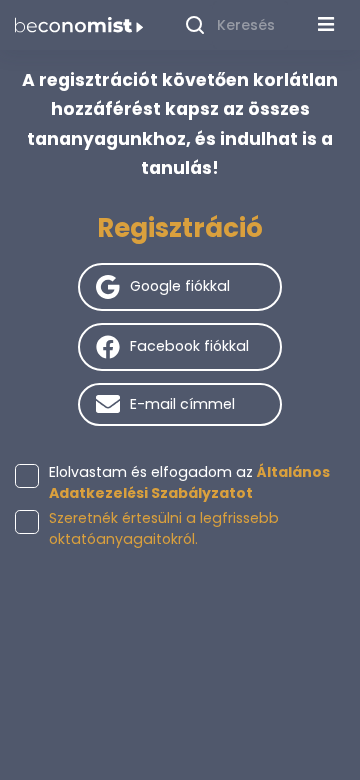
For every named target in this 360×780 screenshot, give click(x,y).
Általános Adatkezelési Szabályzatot (189, 482)
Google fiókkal (180, 286)
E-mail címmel (182, 404)
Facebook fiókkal (189, 346)
